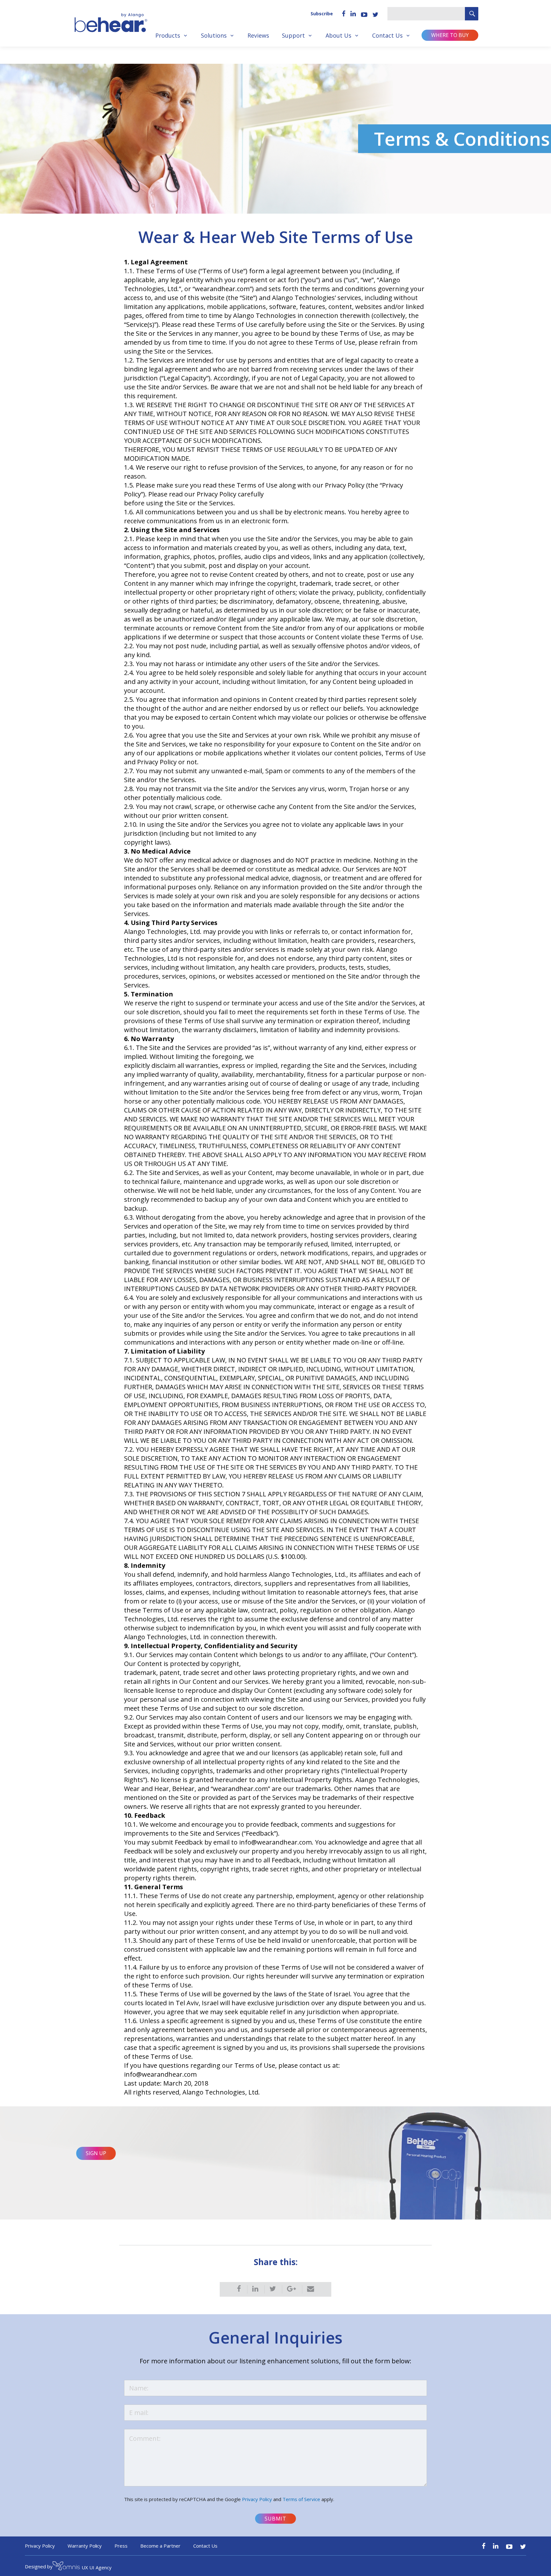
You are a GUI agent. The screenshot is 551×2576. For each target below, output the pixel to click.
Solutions (214, 35)
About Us (338, 35)
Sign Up (96, 2153)
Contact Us (387, 35)
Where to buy (450, 35)
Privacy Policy (257, 2499)
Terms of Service (301, 2499)
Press (121, 2546)
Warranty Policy (85, 2546)
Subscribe (322, 14)
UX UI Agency (97, 2567)
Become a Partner (160, 2546)
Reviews (258, 35)
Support (293, 35)
